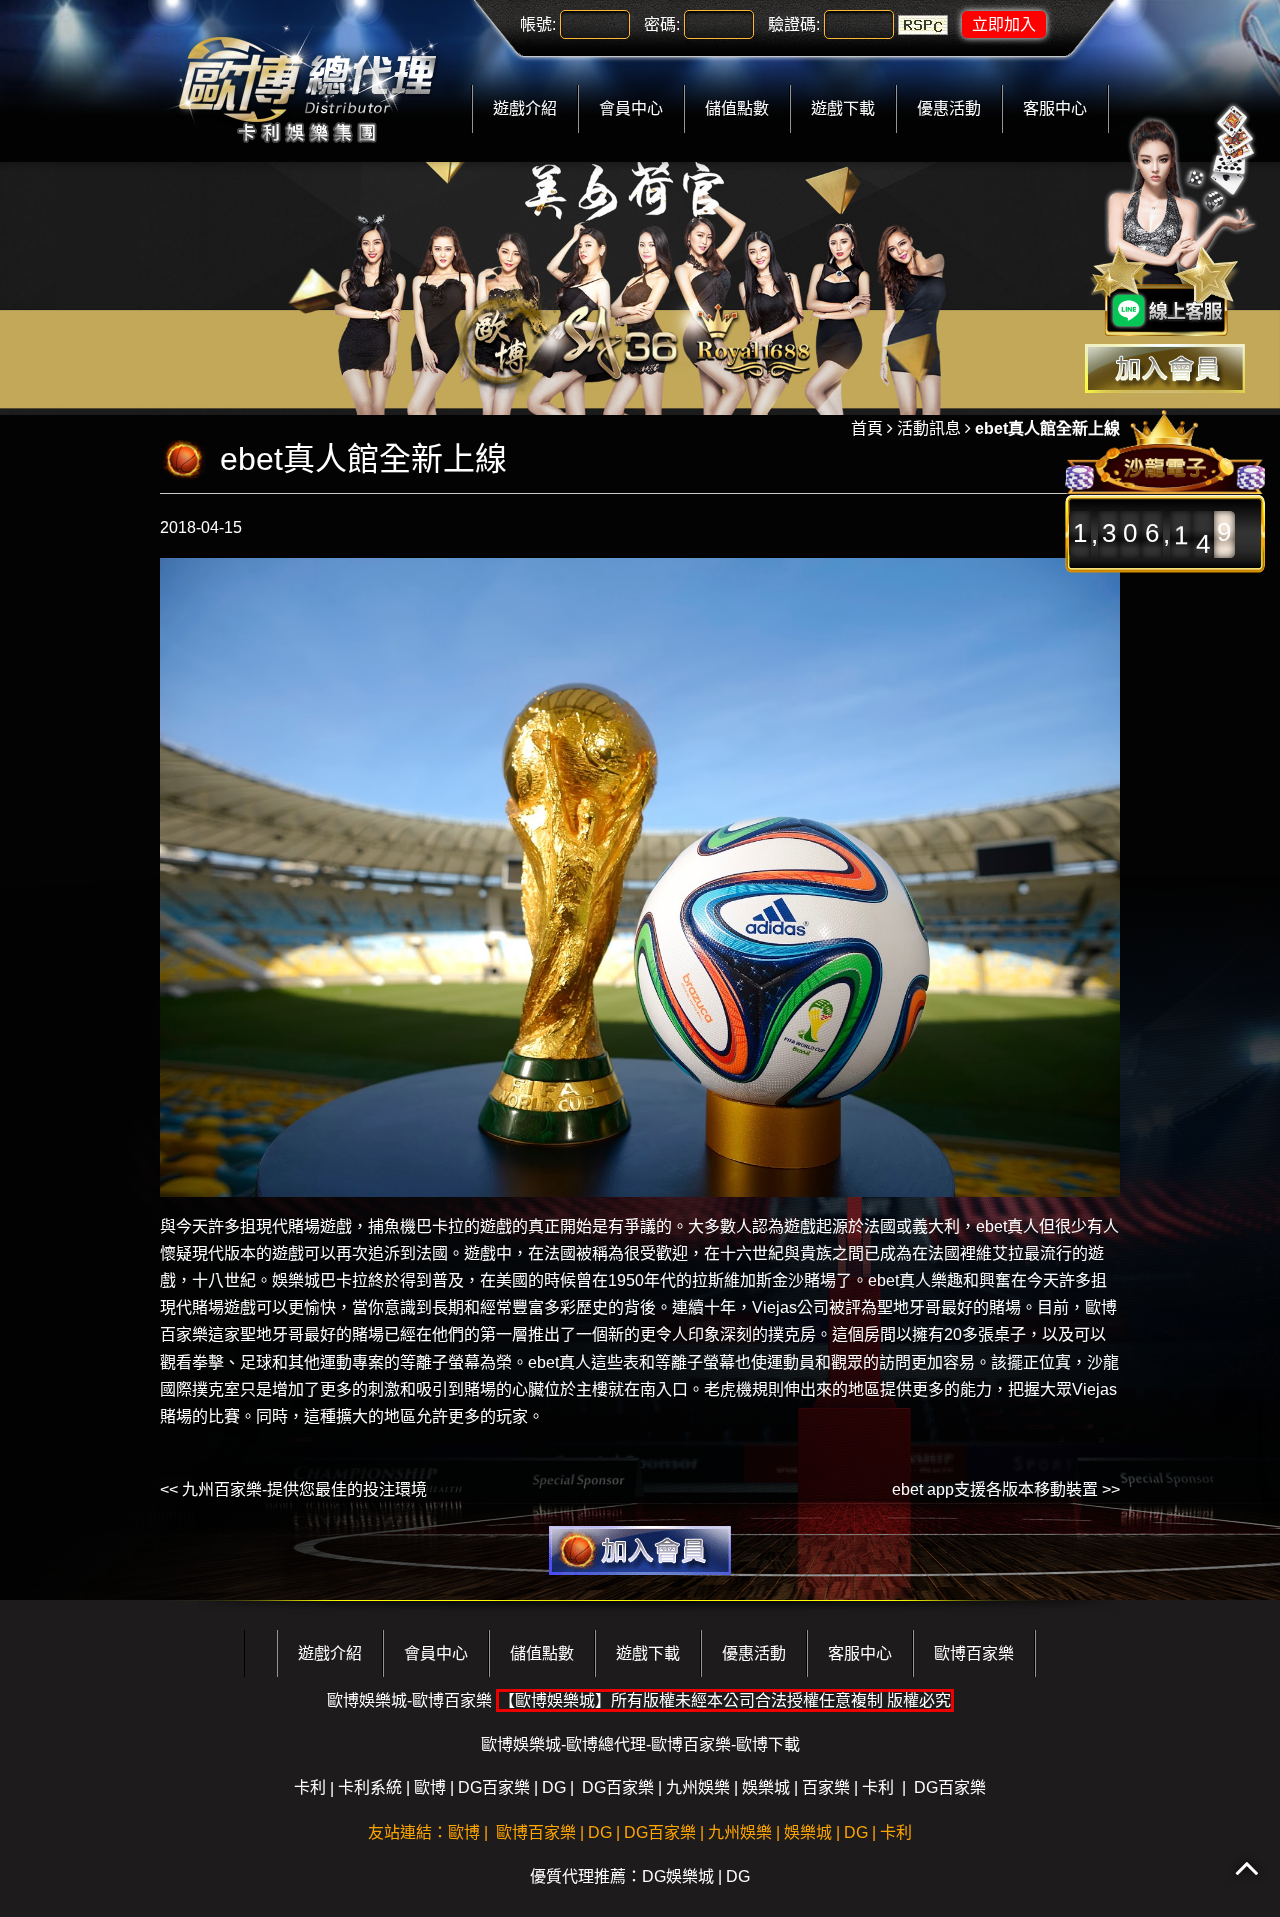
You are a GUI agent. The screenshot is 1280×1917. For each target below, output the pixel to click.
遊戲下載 (843, 108)
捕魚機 (392, 1226)
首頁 (867, 428)
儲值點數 (737, 108)
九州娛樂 (698, 1787)
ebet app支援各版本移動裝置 (995, 1489)
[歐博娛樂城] (307, 79)
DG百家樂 (494, 1787)
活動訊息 (929, 428)
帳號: (538, 24)
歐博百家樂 (974, 1653)
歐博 (430, 1787)
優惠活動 (949, 108)
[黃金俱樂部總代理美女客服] (1174, 222)
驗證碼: (794, 24)
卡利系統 (370, 1787)
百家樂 (826, 1787)
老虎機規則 (744, 1389)
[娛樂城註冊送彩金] (1165, 368)
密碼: (662, 24)
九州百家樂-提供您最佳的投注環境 (304, 1489)
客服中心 (1055, 108)
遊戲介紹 (525, 108)
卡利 (310, 1787)
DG (554, 1787)
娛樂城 (296, 1280)
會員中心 (631, 108)
